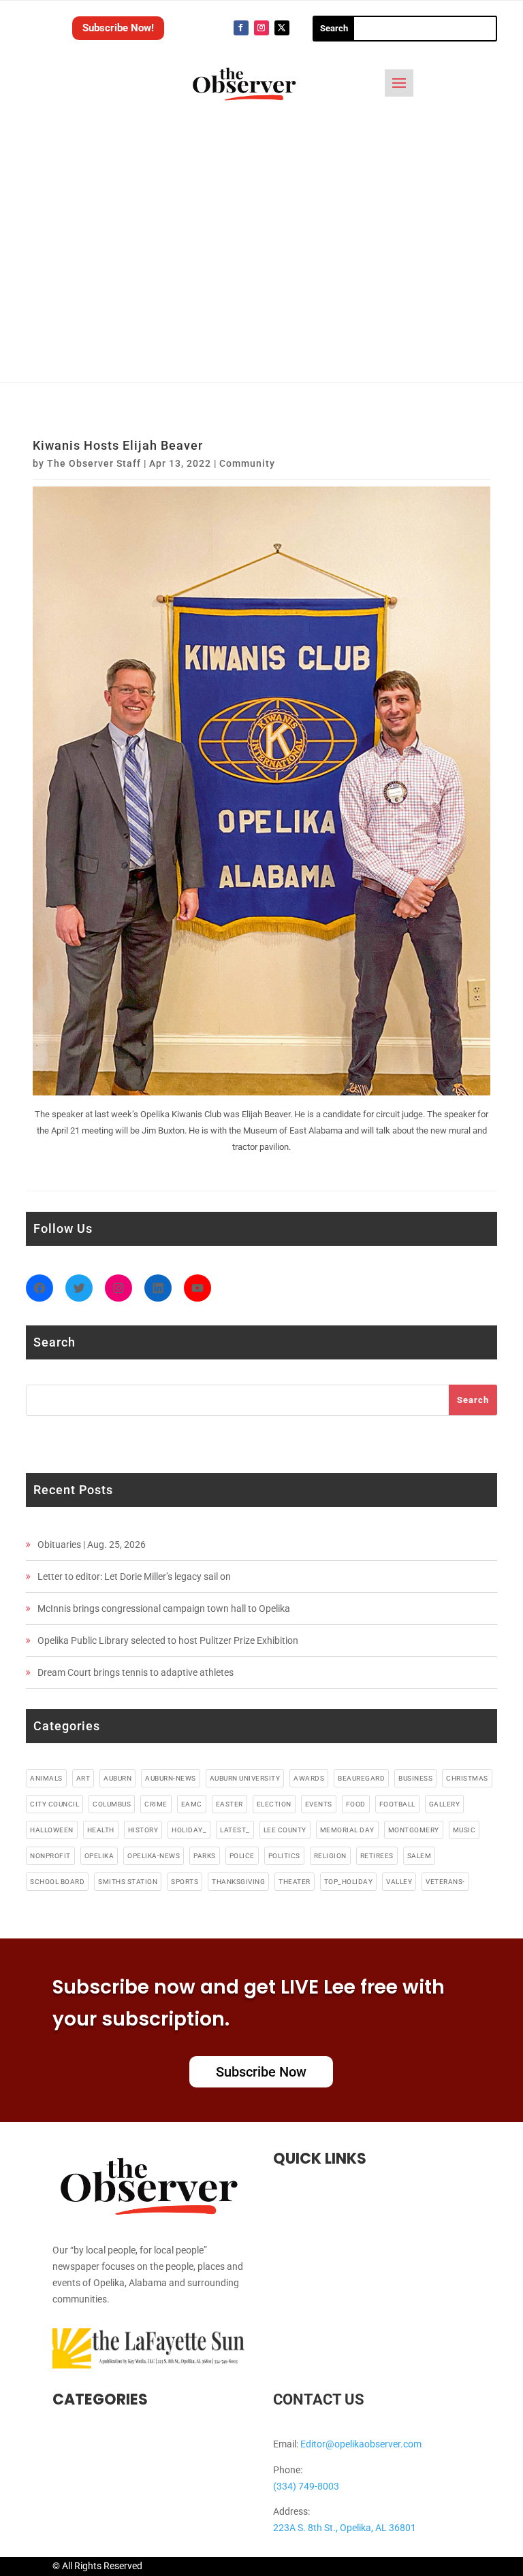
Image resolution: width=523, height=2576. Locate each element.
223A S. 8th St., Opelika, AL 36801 (345, 2528)
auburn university (245, 1778)
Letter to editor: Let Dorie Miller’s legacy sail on (134, 1576)
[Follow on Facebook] (241, 28)
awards (309, 1778)
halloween (52, 1830)
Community (247, 463)
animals (46, 1778)
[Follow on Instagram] (261, 28)
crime (156, 1804)
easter (229, 1804)
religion (330, 1856)
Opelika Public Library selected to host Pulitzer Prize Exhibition (168, 1640)
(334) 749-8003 (306, 2486)
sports (185, 1882)
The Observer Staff (94, 463)
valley (399, 1882)
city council (54, 1804)
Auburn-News (171, 1778)
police (242, 1856)
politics (284, 1856)
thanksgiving (238, 1882)
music (464, 1830)
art (83, 1778)
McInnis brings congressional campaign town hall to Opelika (164, 1608)
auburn (117, 1778)
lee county (285, 1830)
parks (205, 1856)
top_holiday (349, 1882)
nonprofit (50, 1856)
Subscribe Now (261, 2072)
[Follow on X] (282, 28)
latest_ (235, 1830)
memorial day (347, 1830)
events (319, 1804)
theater (295, 1882)
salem (419, 1856)
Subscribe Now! (118, 28)
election (274, 1804)
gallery (445, 1804)
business (415, 1778)
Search (473, 1400)
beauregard (361, 1778)
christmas (467, 1778)
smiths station (128, 1882)
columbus (112, 1804)
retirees (377, 1856)
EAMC (192, 1804)
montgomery (414, 1830)
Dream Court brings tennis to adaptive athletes (136, 1672)
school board (57, 1882)
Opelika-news (154, 1856)
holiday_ (189, 1830)
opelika (99, 1856)
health (101, 1830)
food (356, 1804)
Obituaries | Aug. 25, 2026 (92, 1545)
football (397, 1804)
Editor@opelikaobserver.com (361, 2444)
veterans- (445, 1882)
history (143, 1830)
